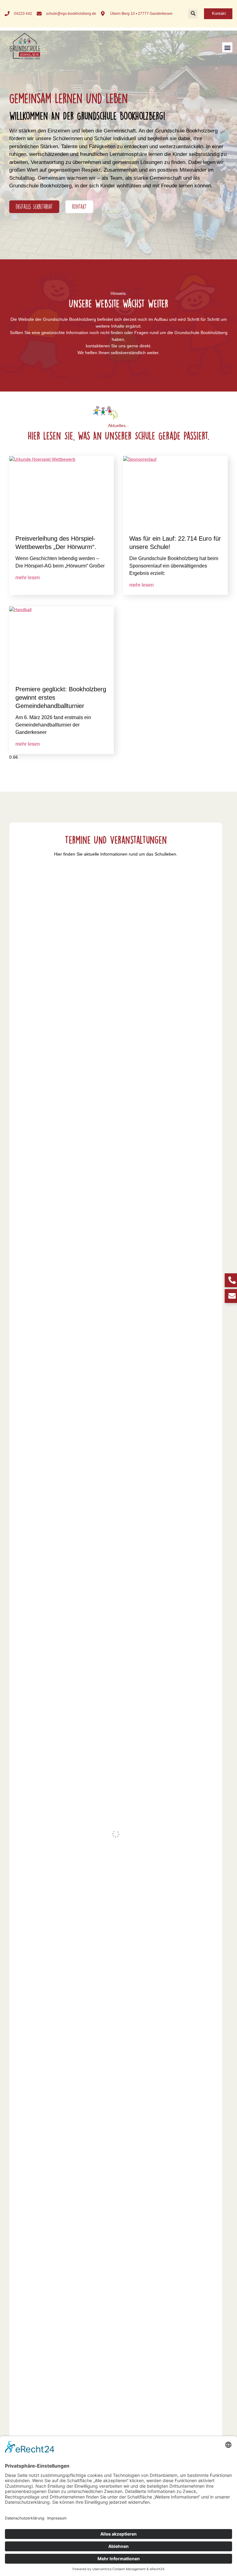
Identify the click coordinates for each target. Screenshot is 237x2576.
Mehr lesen (28, 578)
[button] (193, 14)
